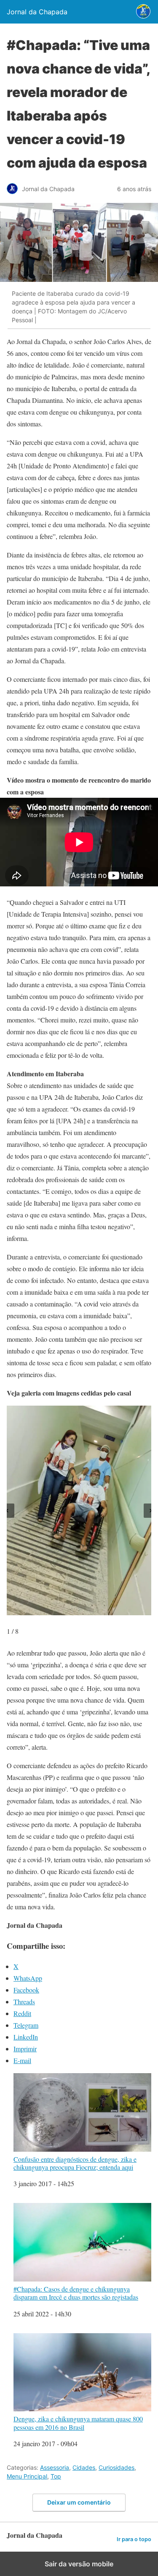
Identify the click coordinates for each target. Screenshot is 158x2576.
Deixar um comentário (79, 2502)
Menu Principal (27, 2476)
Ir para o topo (134, 2539)
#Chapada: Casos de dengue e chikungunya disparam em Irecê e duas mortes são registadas (76, 2293)
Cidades (84, 2467)
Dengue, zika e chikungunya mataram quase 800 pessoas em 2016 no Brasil (78, 2422)
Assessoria (55, 2467)
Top (56, 2476)
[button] (7, 1511)
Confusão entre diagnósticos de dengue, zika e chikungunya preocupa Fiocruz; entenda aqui (75, 2163)
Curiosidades (116, 2467)
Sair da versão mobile (79, 2564)
